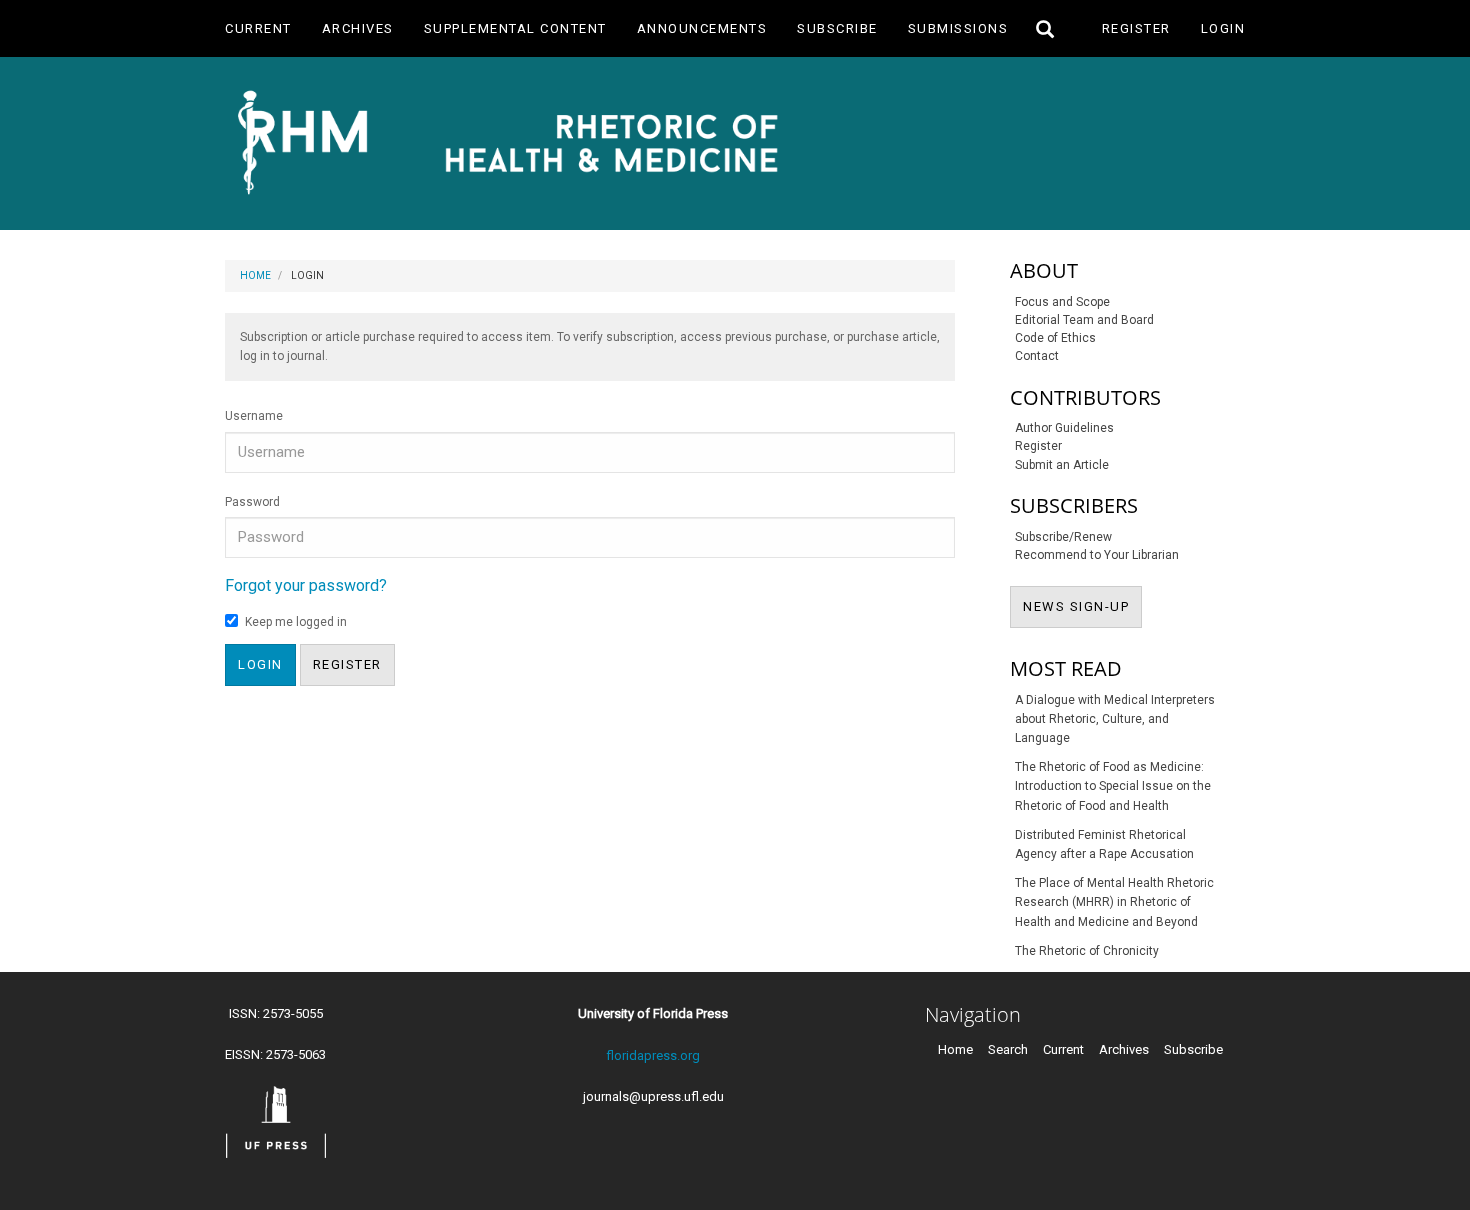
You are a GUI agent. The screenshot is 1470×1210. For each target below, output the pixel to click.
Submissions (958, 28)
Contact (1037, 356)
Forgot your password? (306, 585)
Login (1223, 28)
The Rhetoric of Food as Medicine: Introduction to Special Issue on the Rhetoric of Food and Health (1113, 786)
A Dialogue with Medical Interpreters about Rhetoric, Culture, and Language (1115, 719)
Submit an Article (1062, 465)
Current (258, 28)
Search (1008, 1049)
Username (254, 416)
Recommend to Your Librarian (1097, 555)
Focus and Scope (1062, 302)
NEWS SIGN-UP (1082, 606)
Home (255, 275)
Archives (358, 28)
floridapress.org (653, 1055)
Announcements (702, 28)
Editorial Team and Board (1084, 320)
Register (1136, 28)
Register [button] (347, 664)
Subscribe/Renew (1063, 537)
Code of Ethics (1055, 338)
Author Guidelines (1064, 428)
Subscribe (837, 28)
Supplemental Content (515, 28)
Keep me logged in (296, 622)
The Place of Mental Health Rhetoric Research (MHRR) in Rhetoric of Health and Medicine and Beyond (1114, 902)
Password (252, 502)
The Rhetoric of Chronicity (1087, 951)
